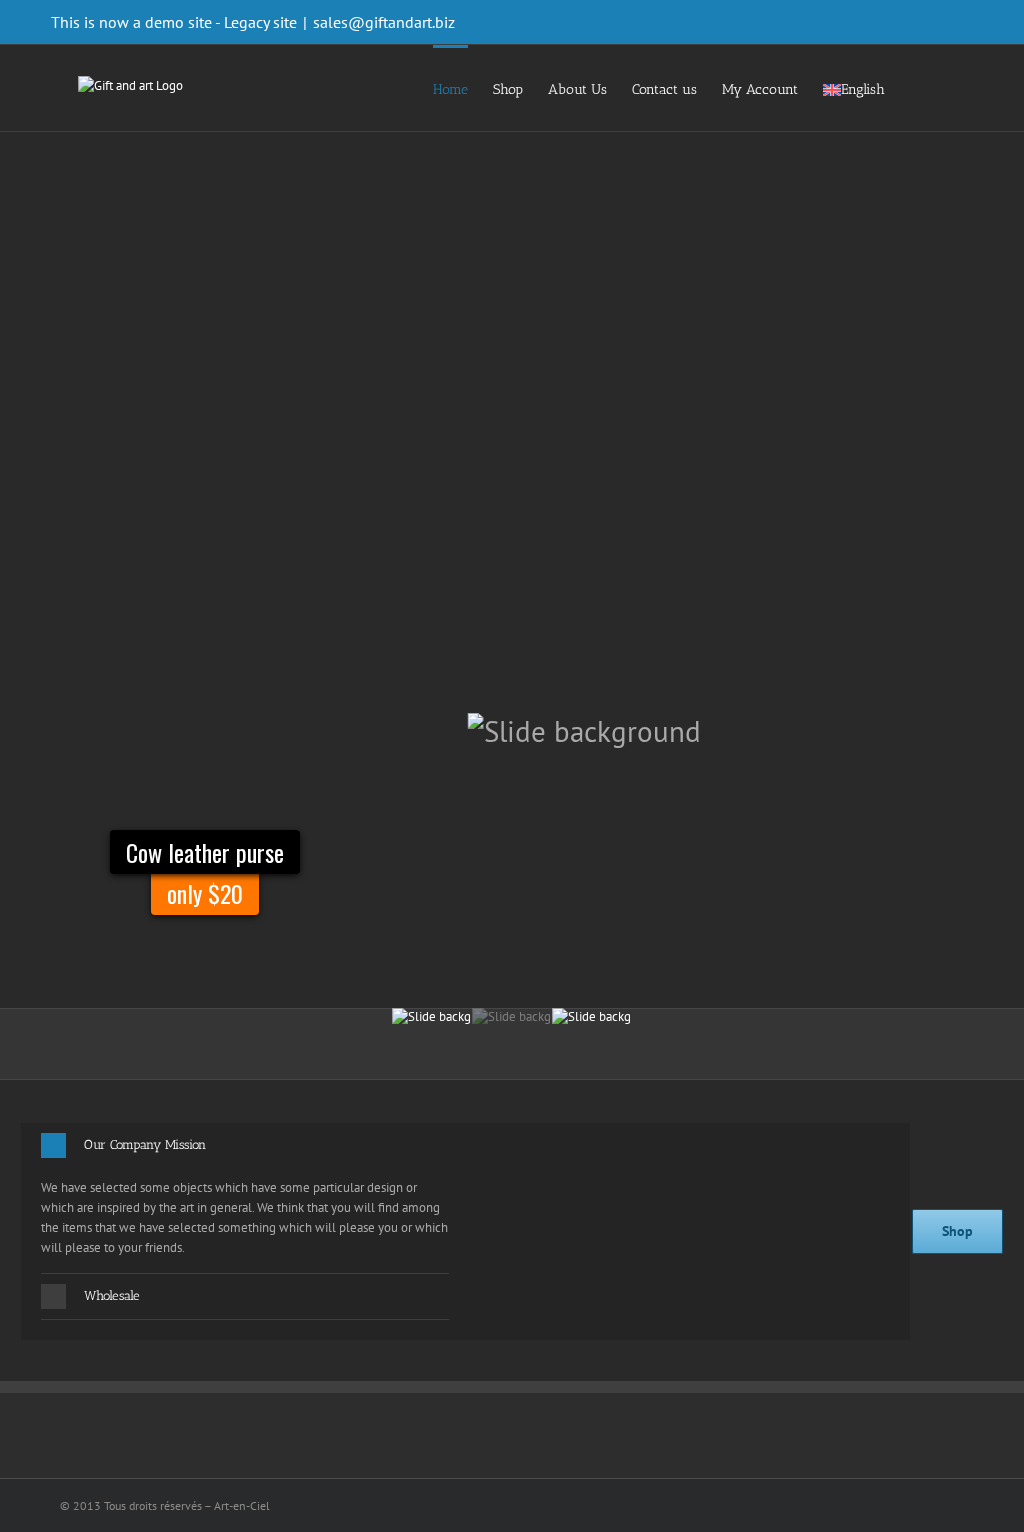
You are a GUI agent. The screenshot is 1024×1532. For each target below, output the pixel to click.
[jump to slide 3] (592, 1032)
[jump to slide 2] (512, 1032)
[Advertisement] (512, 282)
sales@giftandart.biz (384, 22)
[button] (245, 1145)
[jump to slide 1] (432, 1032)
